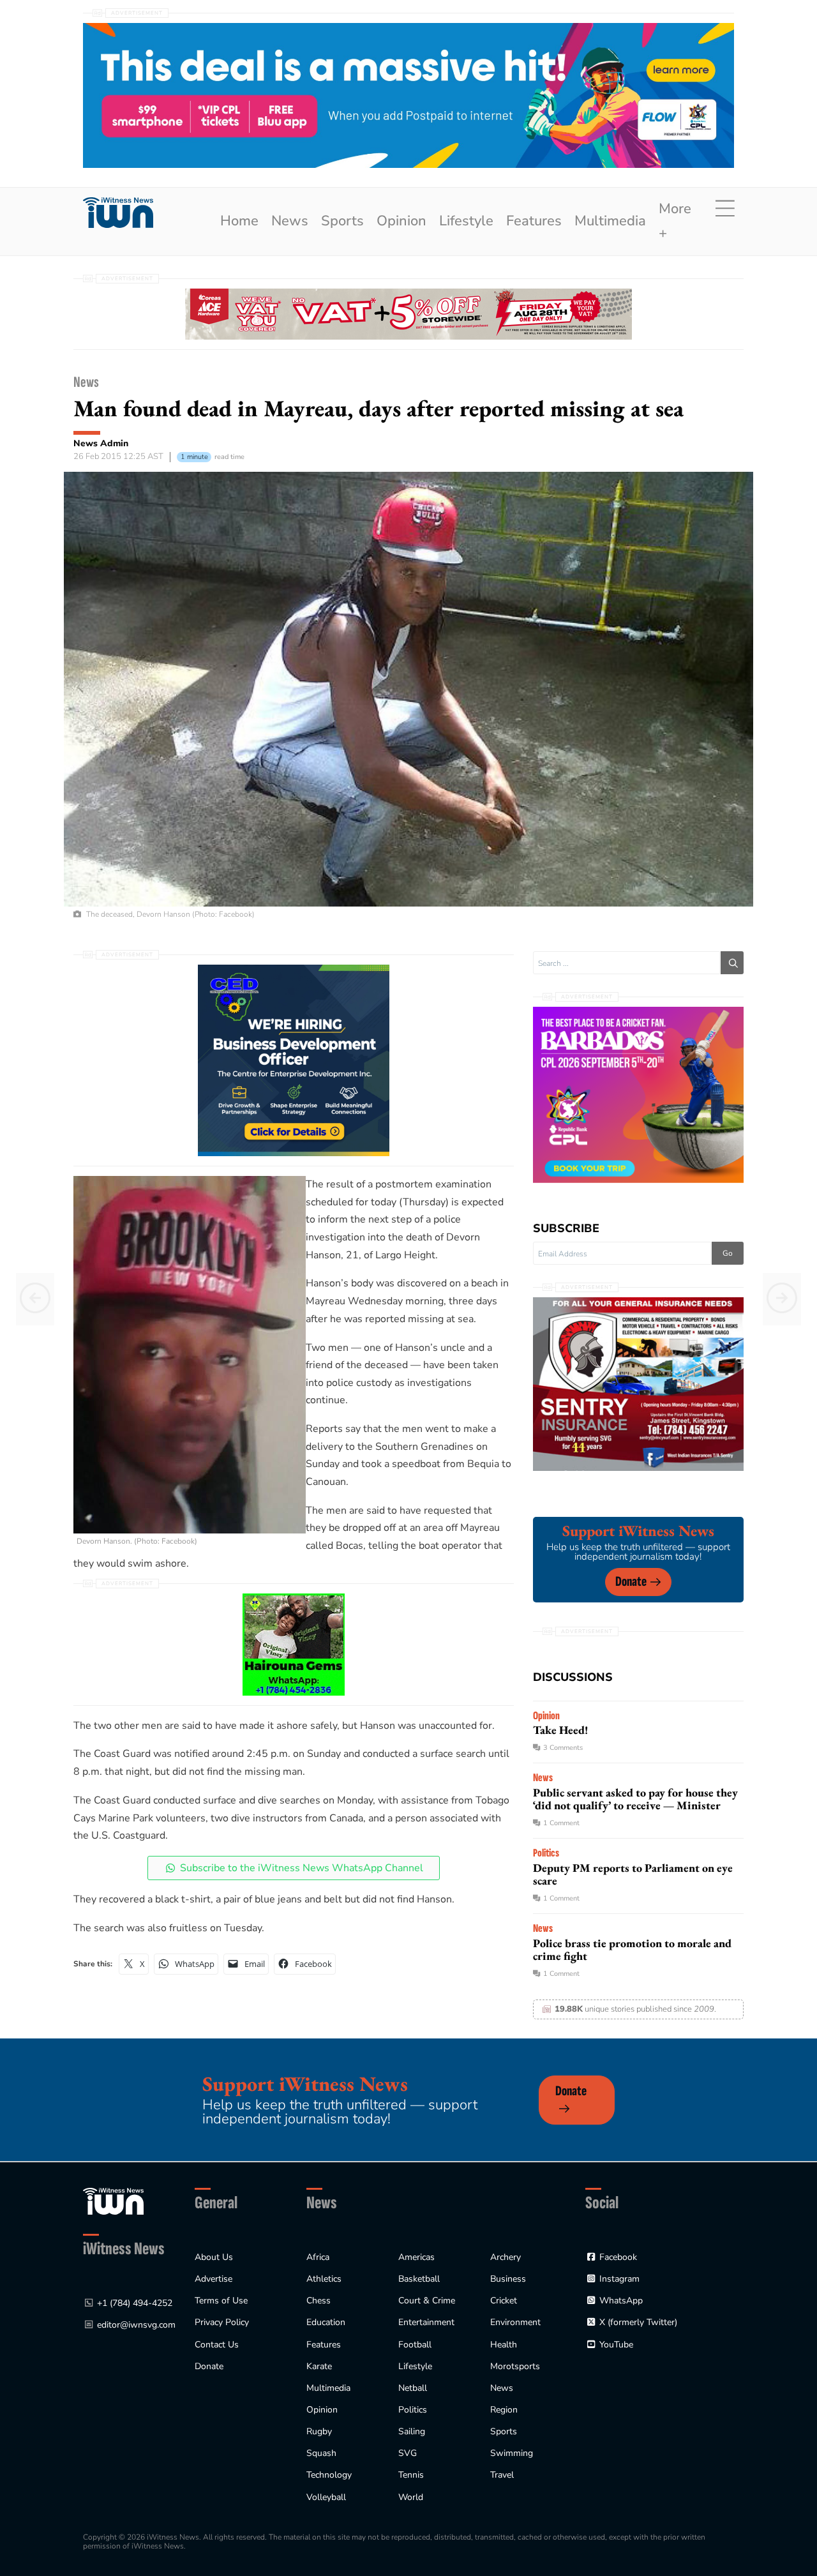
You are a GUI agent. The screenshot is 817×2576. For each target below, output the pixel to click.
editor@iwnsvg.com (136, 2325)
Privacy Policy (222, 2322)
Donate (631, 1582)
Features (534, 221)
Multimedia (610, 221)
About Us (214, 2257)
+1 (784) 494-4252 (135, 2303)
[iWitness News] (113, 2200)
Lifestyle (466, 221)
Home (239, 221)
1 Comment (561, 1823)
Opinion (401, 221)
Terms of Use (221, 2301)
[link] (118, 213)
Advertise (214, 2279)
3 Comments (563, 1748)
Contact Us (217, 2345)
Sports (342, 221)
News (290, 221)
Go (728, 1253)
